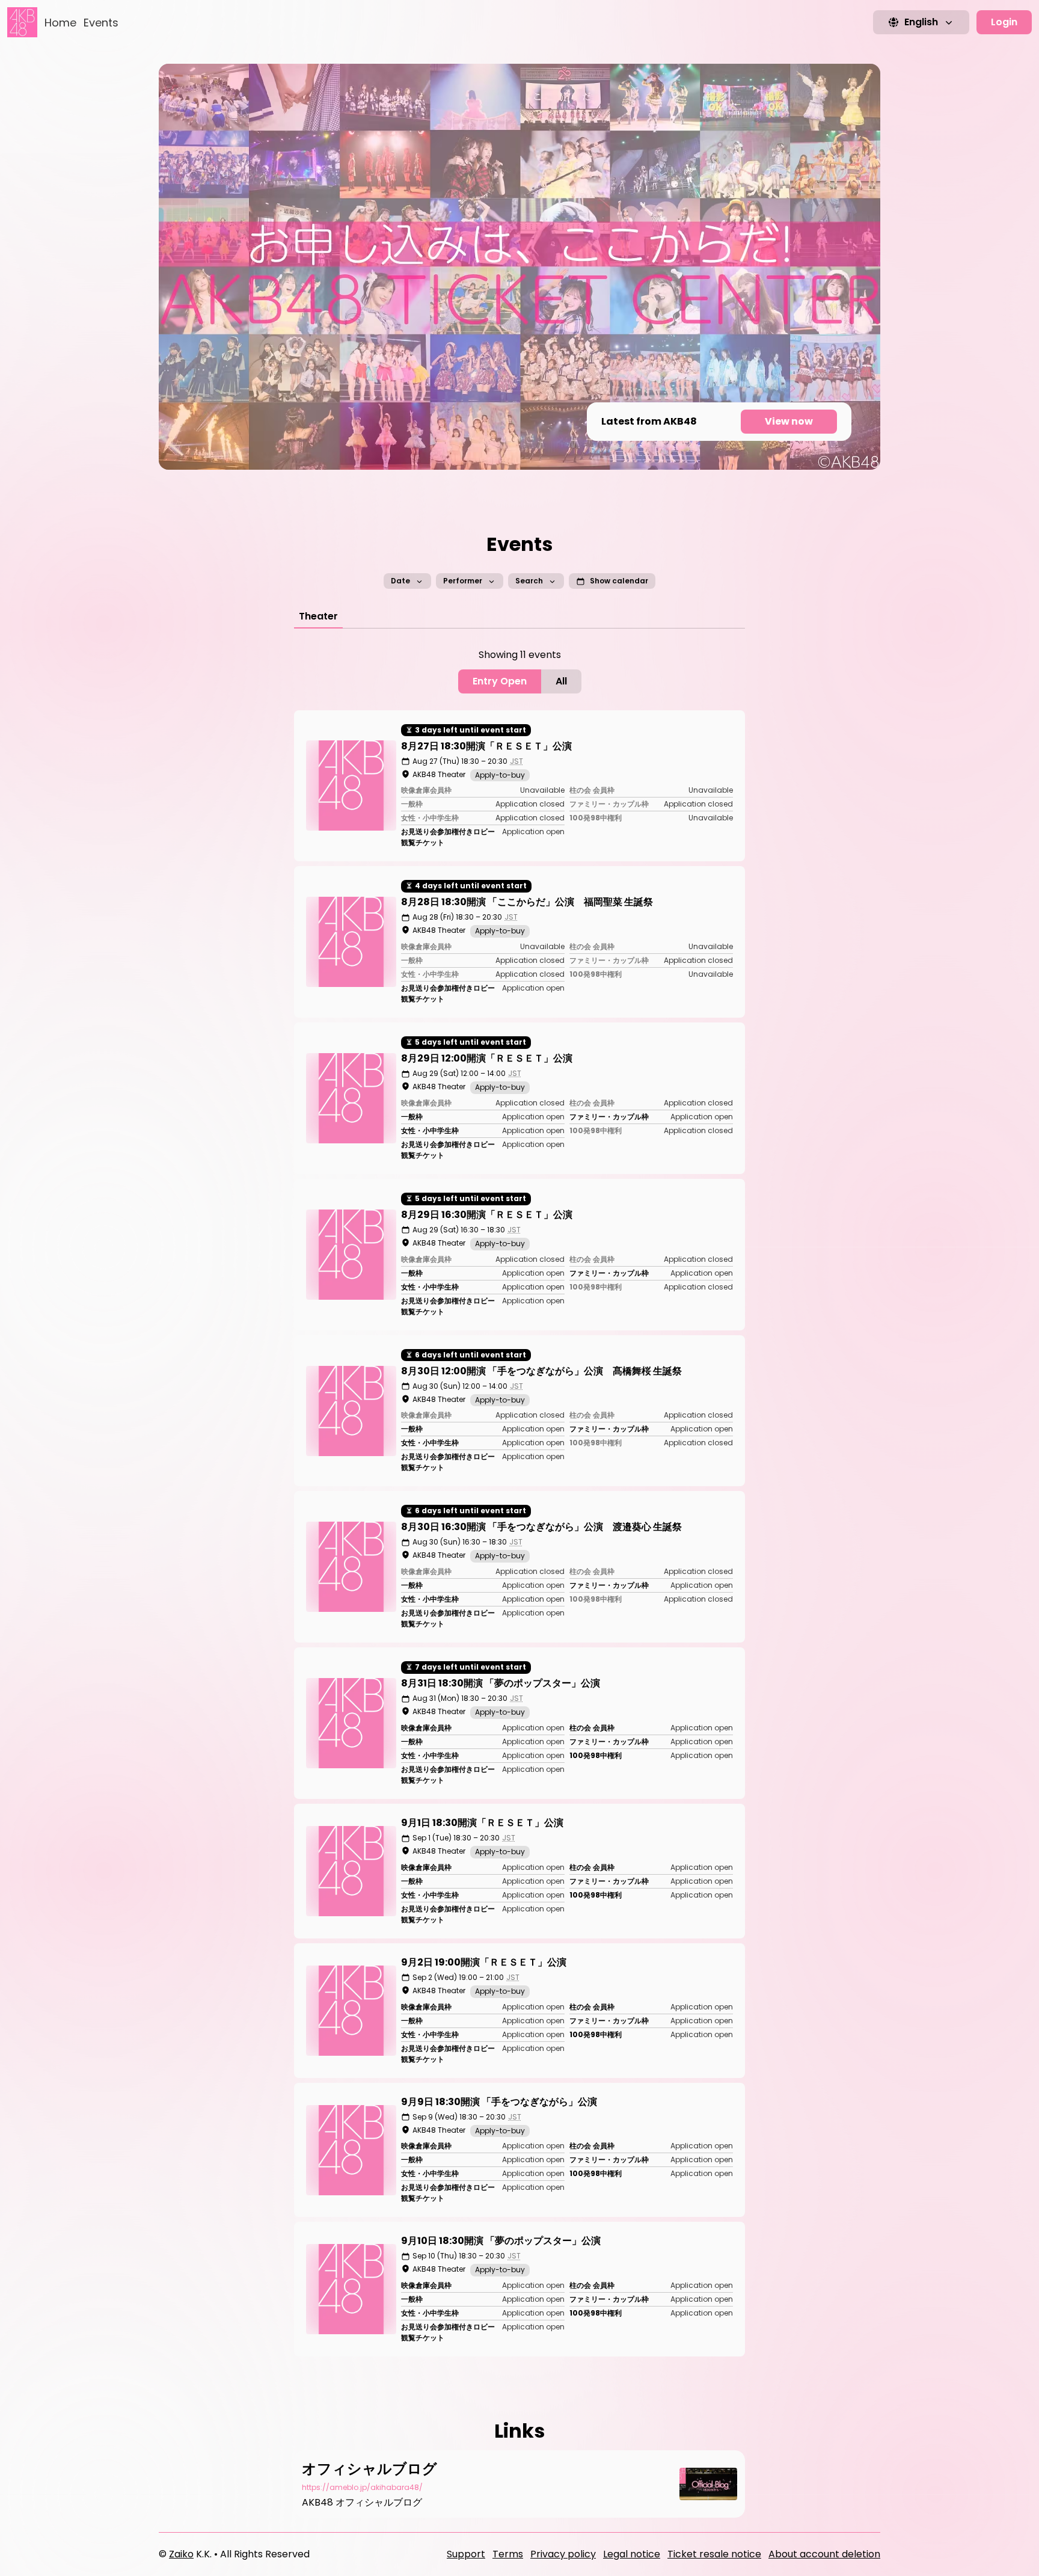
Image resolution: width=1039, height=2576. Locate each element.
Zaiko (181, 2554)
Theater (318, 616)
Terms (508, 2554)
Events (101, 23)
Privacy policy (563, 2554)
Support (466, 2554)
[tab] (318, 616)
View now (789, 421)
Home (60, 23)
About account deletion (824, 2554)
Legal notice (632, 2554)
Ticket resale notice (714, 2554)
